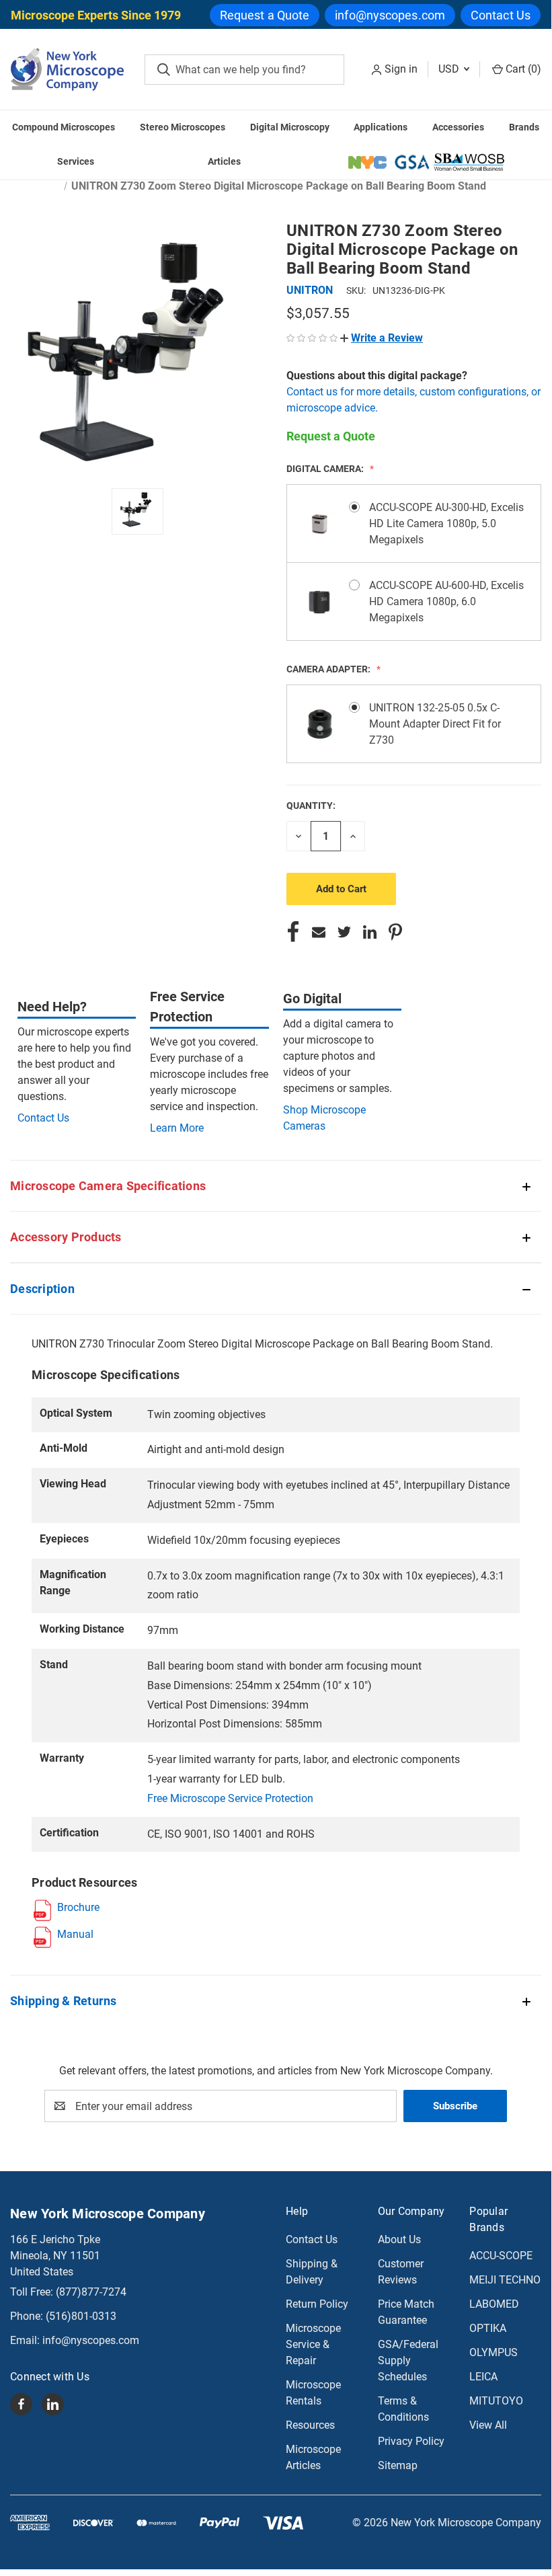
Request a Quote (265, 15)
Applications (381, 127)
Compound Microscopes (64, 127)
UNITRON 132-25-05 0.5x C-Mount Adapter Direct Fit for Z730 (435, 724)
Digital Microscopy (290, 127)
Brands (524, 127)
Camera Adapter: (329, 669)
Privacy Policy (411, 2441)
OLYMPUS (494, 2352)
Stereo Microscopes (183, 127)
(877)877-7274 (91, 2292)
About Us (399, 2239)
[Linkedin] (370, 932)
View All (488, 2425)
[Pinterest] (395, 932)
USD (450, 69)
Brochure (78, 1907)
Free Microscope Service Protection (230, 1798)
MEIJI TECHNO (505, 2280)
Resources (310, 2425)
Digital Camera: (326, 469)
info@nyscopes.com (390, 15)
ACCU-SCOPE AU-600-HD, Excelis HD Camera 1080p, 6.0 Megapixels (446, 601)
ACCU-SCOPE (501, 2256)
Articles (224, 161)
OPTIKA (488, 2328)
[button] (382, 338)
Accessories (458, 127)
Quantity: (311, 806)
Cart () (522, 69)
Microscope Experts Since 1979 (96, 15)
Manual (75, 1934)
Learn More (177, 1128)
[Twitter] (344, 932)
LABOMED (494, 2304)
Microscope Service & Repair (313, 2344)
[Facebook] (293, 932)
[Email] (319, 932)
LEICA (483, 2377)
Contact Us (501, 15)
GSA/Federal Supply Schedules (408, 2360)
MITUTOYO (496, 2401)
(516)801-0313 (81, 2316)
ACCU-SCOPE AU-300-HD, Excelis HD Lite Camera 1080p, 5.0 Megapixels (446, 523)
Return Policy (317, 2304)
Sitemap (398, 2465)
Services (76, 161)
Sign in (401, 69)
